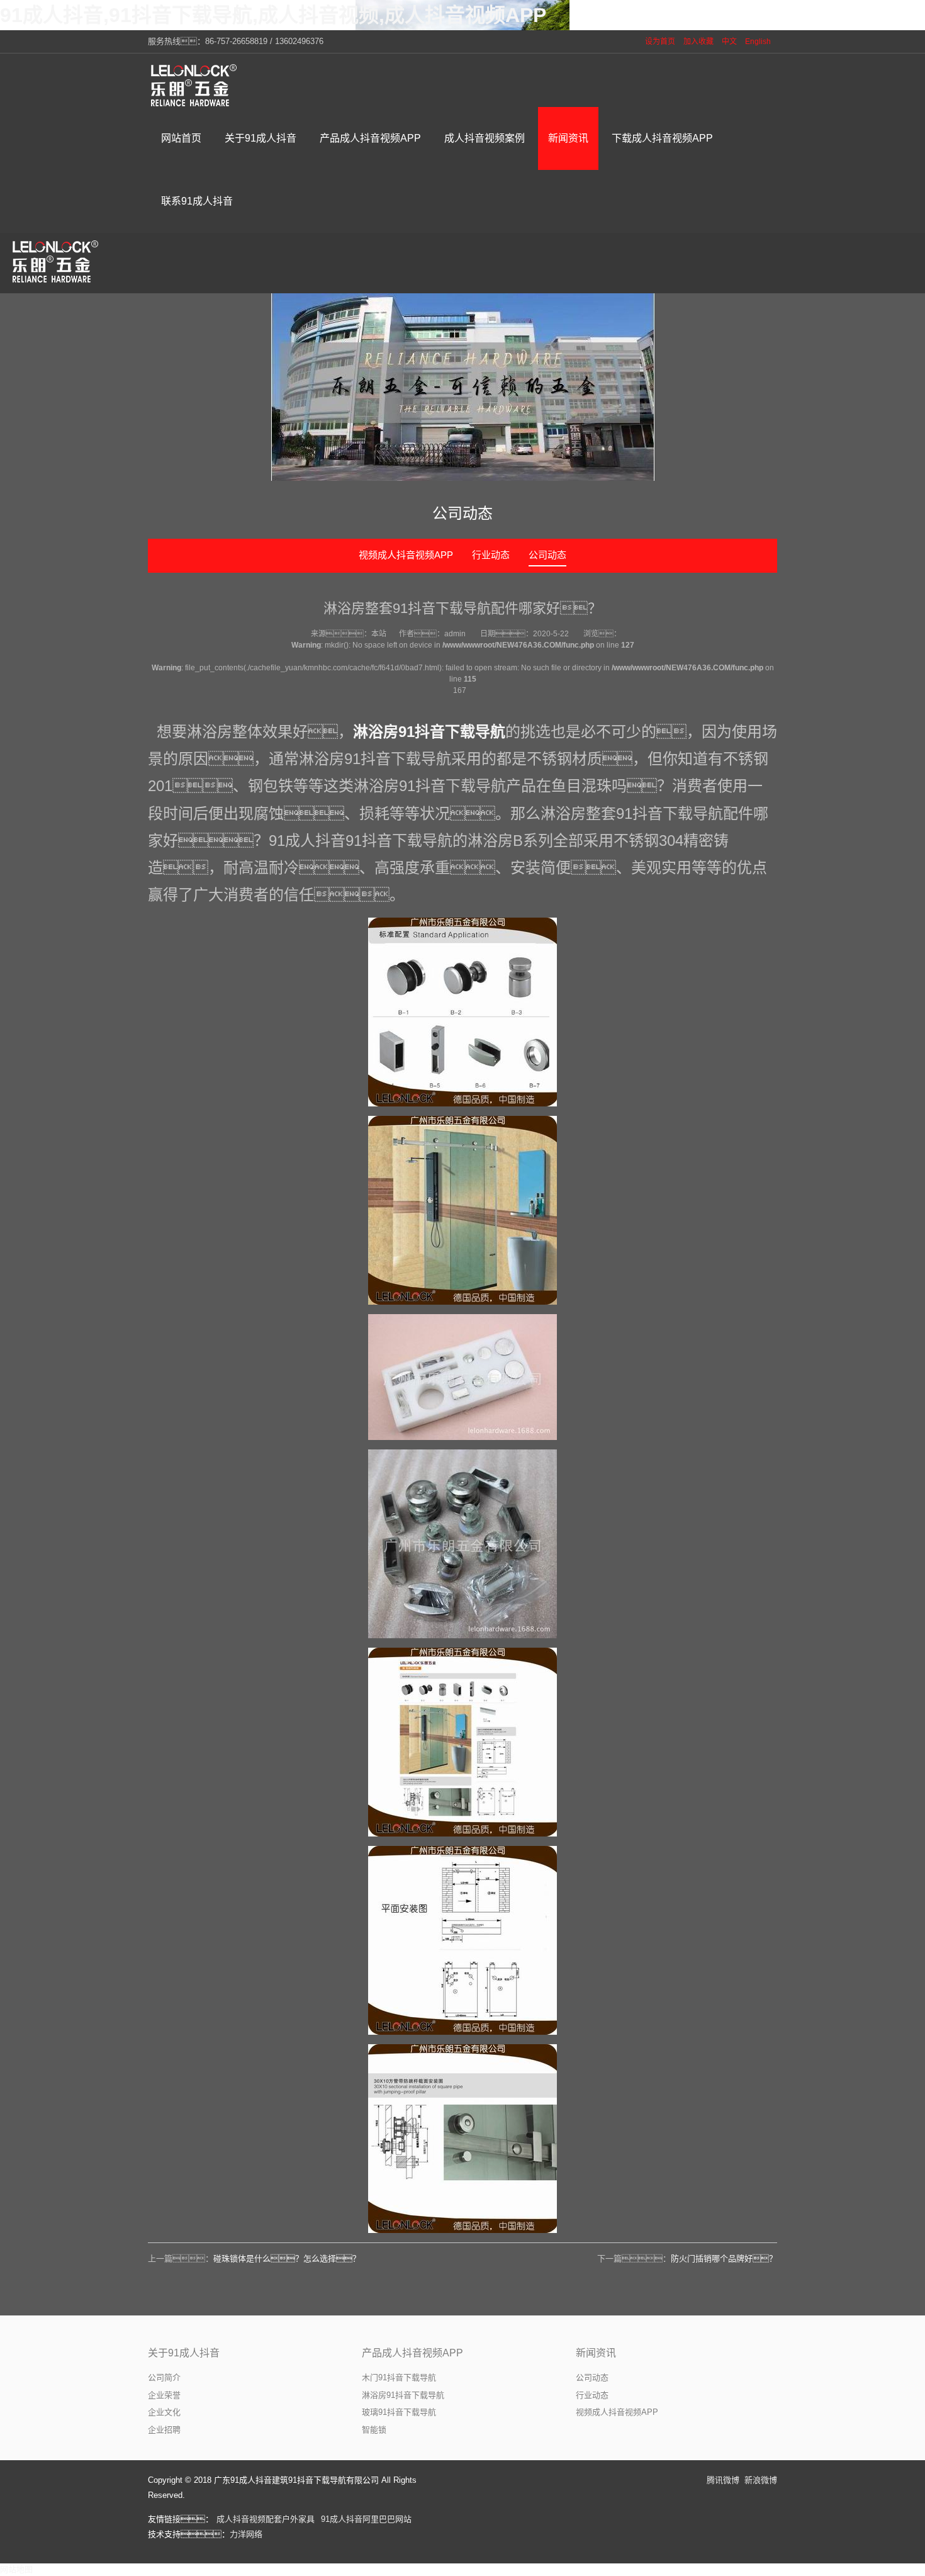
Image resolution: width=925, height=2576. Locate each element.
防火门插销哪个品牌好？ (724, 2258)
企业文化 (164, 2412)
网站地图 (16, 2569)
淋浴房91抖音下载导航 (429, 732)
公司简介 (164, 2377)
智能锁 (374, 2430)
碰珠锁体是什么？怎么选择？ (287, 2258)
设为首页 (660, 42)
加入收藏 (698, 42)
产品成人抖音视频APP (412, 2353)
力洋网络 (246, 2534)
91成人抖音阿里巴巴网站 (366, 2519)
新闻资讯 (596, 2353)
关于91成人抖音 (184, 2353)
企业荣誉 (164, 2395)
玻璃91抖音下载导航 (399, 2412)
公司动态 (547, 555)
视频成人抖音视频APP (406, 555)
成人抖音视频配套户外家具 (266, 2519)
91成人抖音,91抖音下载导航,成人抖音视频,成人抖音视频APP (273, 15)
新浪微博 (761, 2480)
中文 (729, 42)
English (758, 42)
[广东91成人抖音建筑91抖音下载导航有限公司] (195, 85)
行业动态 (491, 555)
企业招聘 (164, 2430)
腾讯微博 (723, 2480)
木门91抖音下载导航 (399, 2377)
